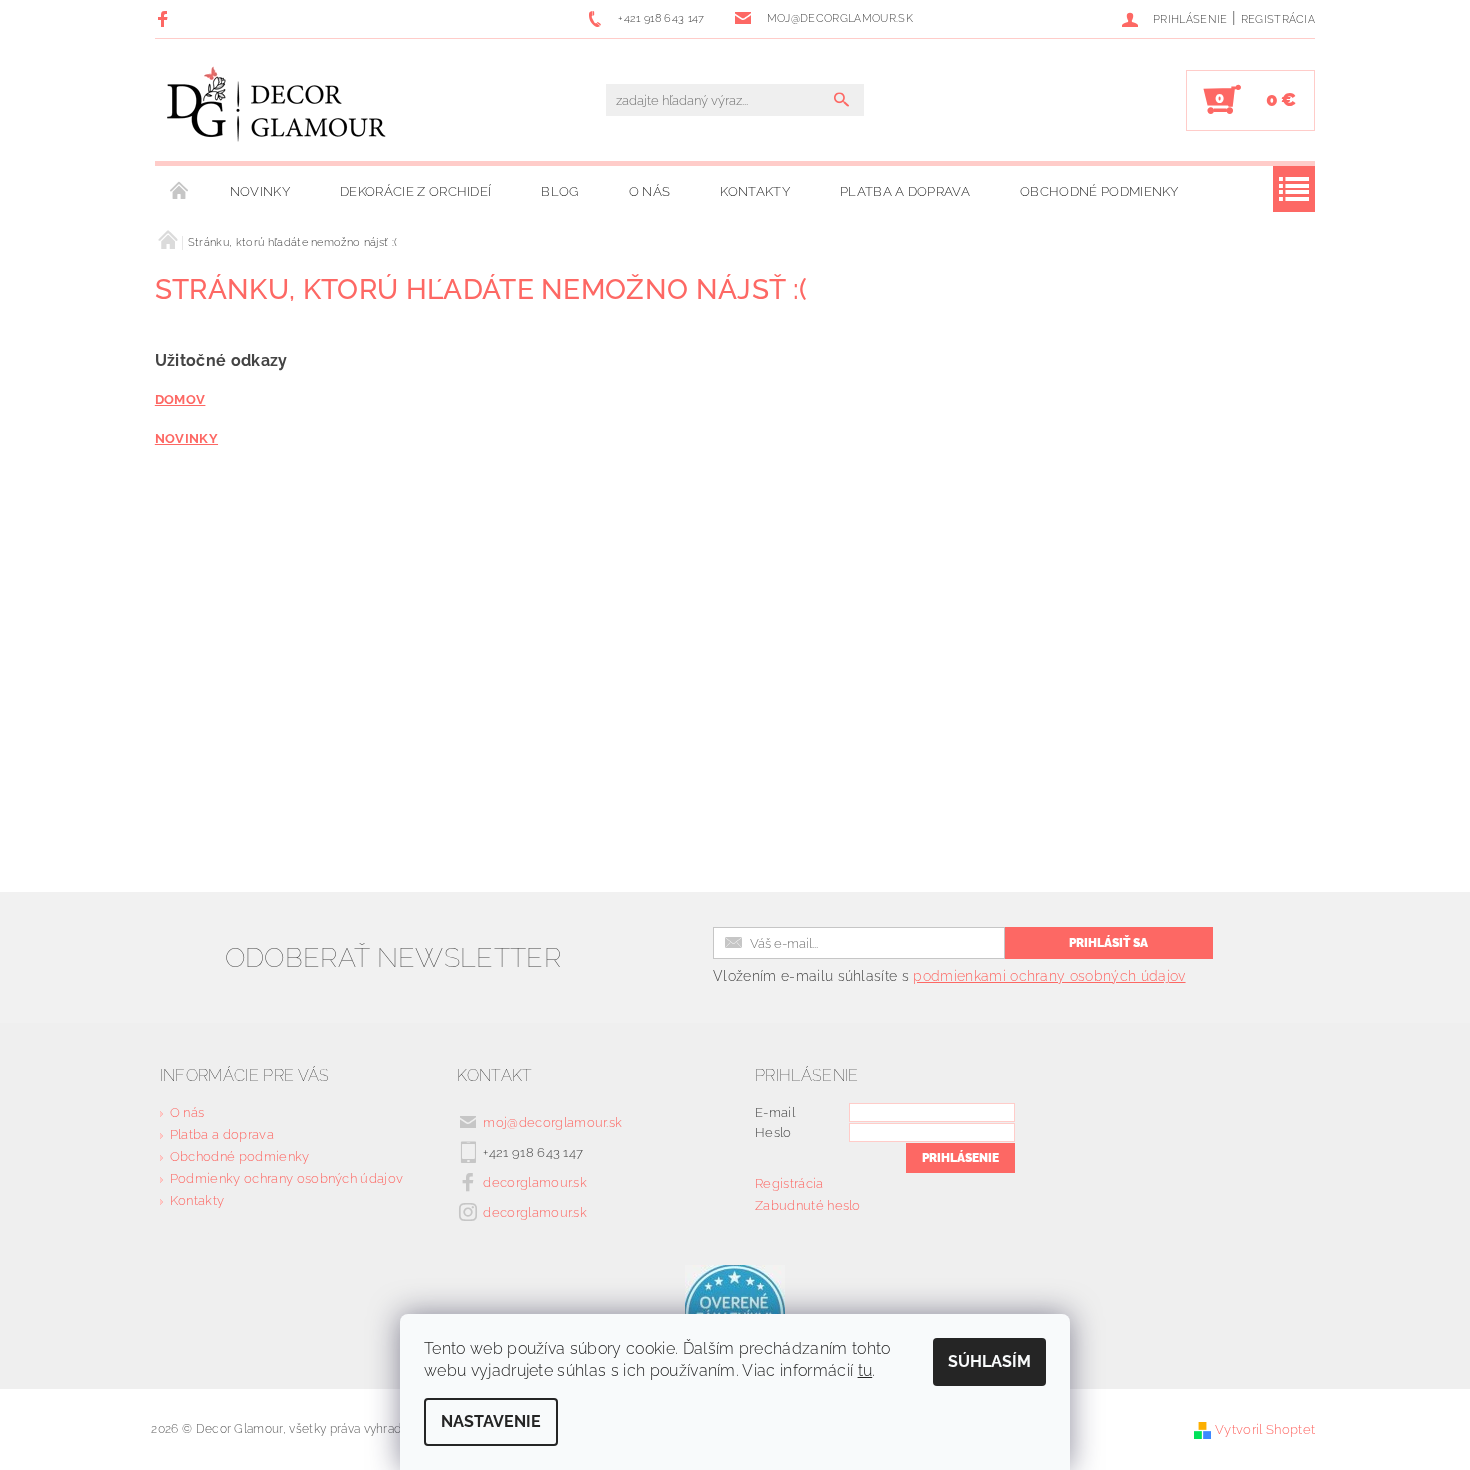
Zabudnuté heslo (808, 1205)
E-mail (775, 1112)
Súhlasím (989, 1361)
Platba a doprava (905, 191)
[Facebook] (165, 18)
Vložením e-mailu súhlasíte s (949, 976)
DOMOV (180, 399)
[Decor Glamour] (277, 110)
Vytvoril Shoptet (1265, 1429)
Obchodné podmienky (1099, 191)
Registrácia (1278, 19)
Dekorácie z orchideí (415, 191)
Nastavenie (491, 1421)
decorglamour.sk (535, 1182)
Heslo (773, 1132)
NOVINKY (186, 438)
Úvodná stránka (180, 192)
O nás (650, 191)
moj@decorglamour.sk (552, 1122)
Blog (559, 191)
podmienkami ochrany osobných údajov (1049, 976)
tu (865, 1370)
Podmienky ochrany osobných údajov (287, 1178)
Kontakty (755, 191)
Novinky (260, 191)
